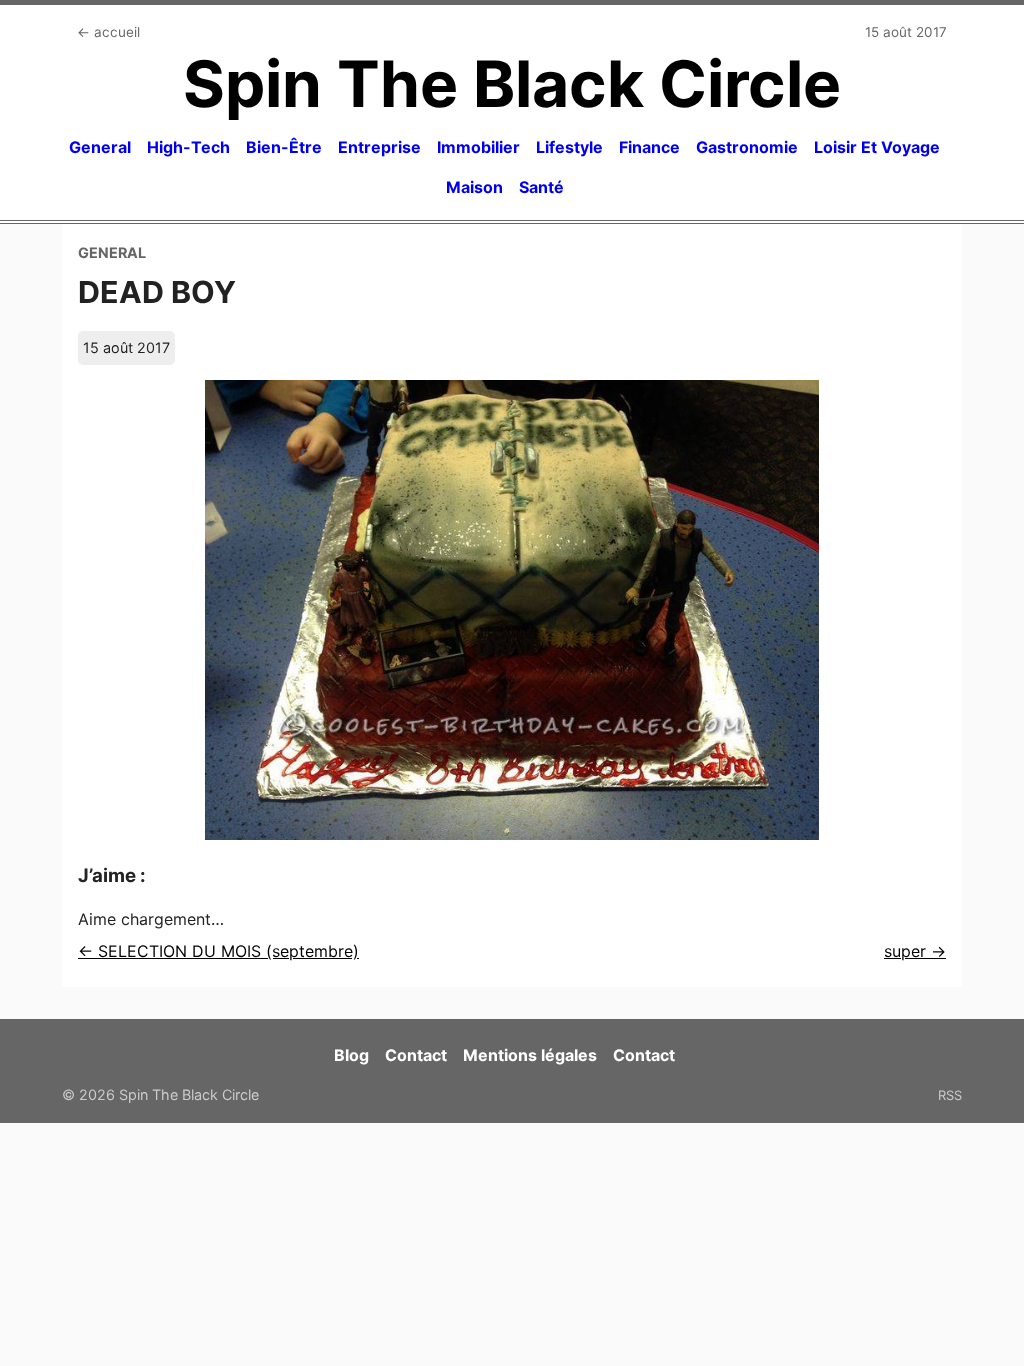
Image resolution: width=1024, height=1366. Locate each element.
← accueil (108, 32)
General (100, 147)
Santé (541, 187)
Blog (351, 1055)
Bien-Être (284, 147)
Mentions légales (530, 1055)
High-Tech (188, 147)
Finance (649, 147)
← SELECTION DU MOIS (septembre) (218, 951)
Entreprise (379, 147)
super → (915, 951)
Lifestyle (569, 147)
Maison (474, 187)
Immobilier (478, 147)
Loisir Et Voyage (877, 147)
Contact (416, 1055)
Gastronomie (747, 147)
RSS (950, 1095)
